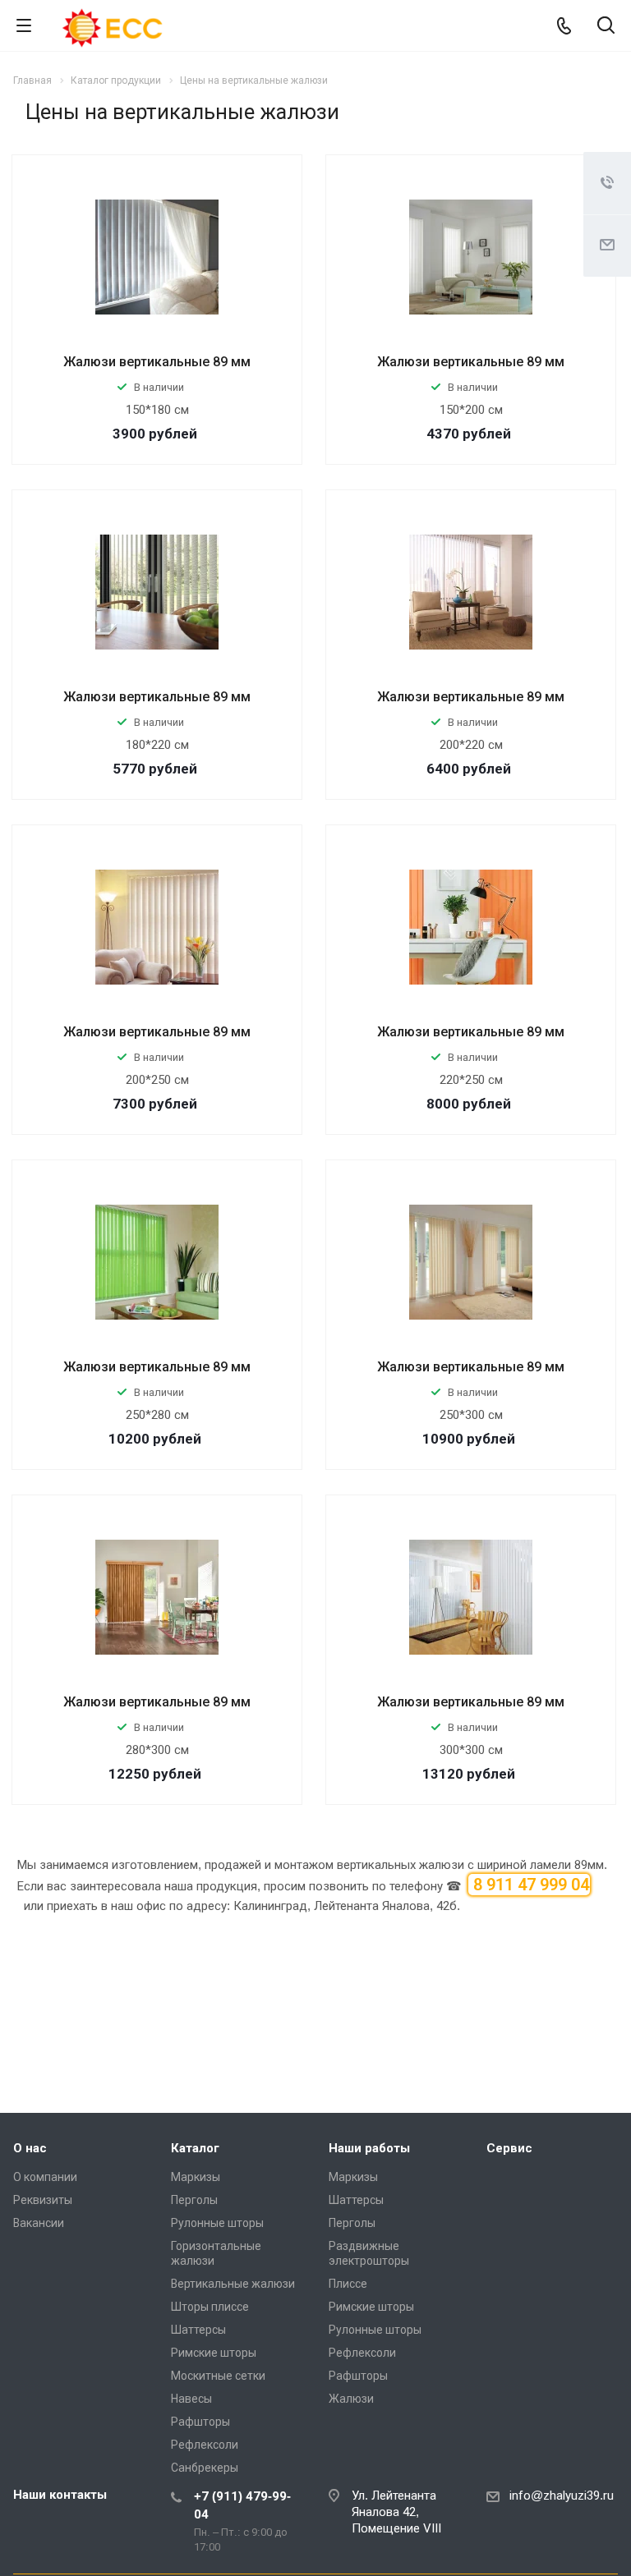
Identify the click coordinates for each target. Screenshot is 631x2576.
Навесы (191, 2399)
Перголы (194, 2200)
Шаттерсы (198, 2330)
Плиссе (348, 2284)
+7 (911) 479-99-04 (242, 2505)
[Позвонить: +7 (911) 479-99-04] (564, 25)
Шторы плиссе (210, 2307)
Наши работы (369, 2148)
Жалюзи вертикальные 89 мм (157, 362)
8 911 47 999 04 (529, 1885)
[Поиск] (606, 27)
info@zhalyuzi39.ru (562, 2496)
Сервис (509, 2148)
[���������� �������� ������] (582, 2076)
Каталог (195, 2148)
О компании (45, 2177)
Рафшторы (200, 2422)
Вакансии (39, 2223)
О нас (30, 2148)
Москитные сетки (218, 2376)
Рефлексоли (205, 2445)
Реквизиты (43, 2200)
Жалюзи (351, 2399)
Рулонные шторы (217, 2223)
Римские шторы (214, 2353)
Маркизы (196, 2177)
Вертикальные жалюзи (233, 2284)
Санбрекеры (205, 2468)
